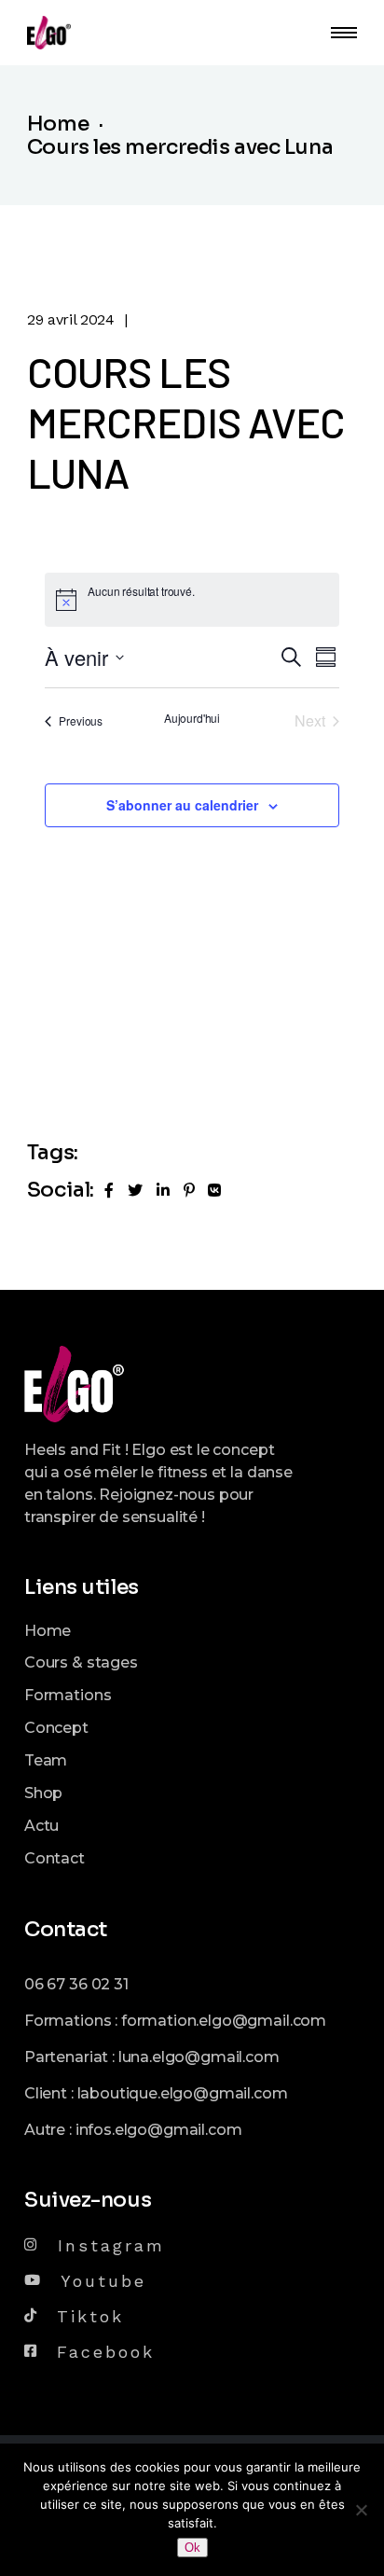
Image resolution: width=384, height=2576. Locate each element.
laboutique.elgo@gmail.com (183, 2093)
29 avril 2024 (71, 319)
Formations (68, 1695)
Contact (55, 1858)
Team (46, 1760)
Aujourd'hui (192, 718)
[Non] (361, 2510)
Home (48, 1631)
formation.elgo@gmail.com (224, 2021)
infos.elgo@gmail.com (159, 2130)
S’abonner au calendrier (182, 805)
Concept (56, 1728)
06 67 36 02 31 (76, 1984)
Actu (41, 1826)
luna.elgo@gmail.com (199, 2057)
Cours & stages (81, 1662)
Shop (43, 1793)
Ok (192, 2548)
